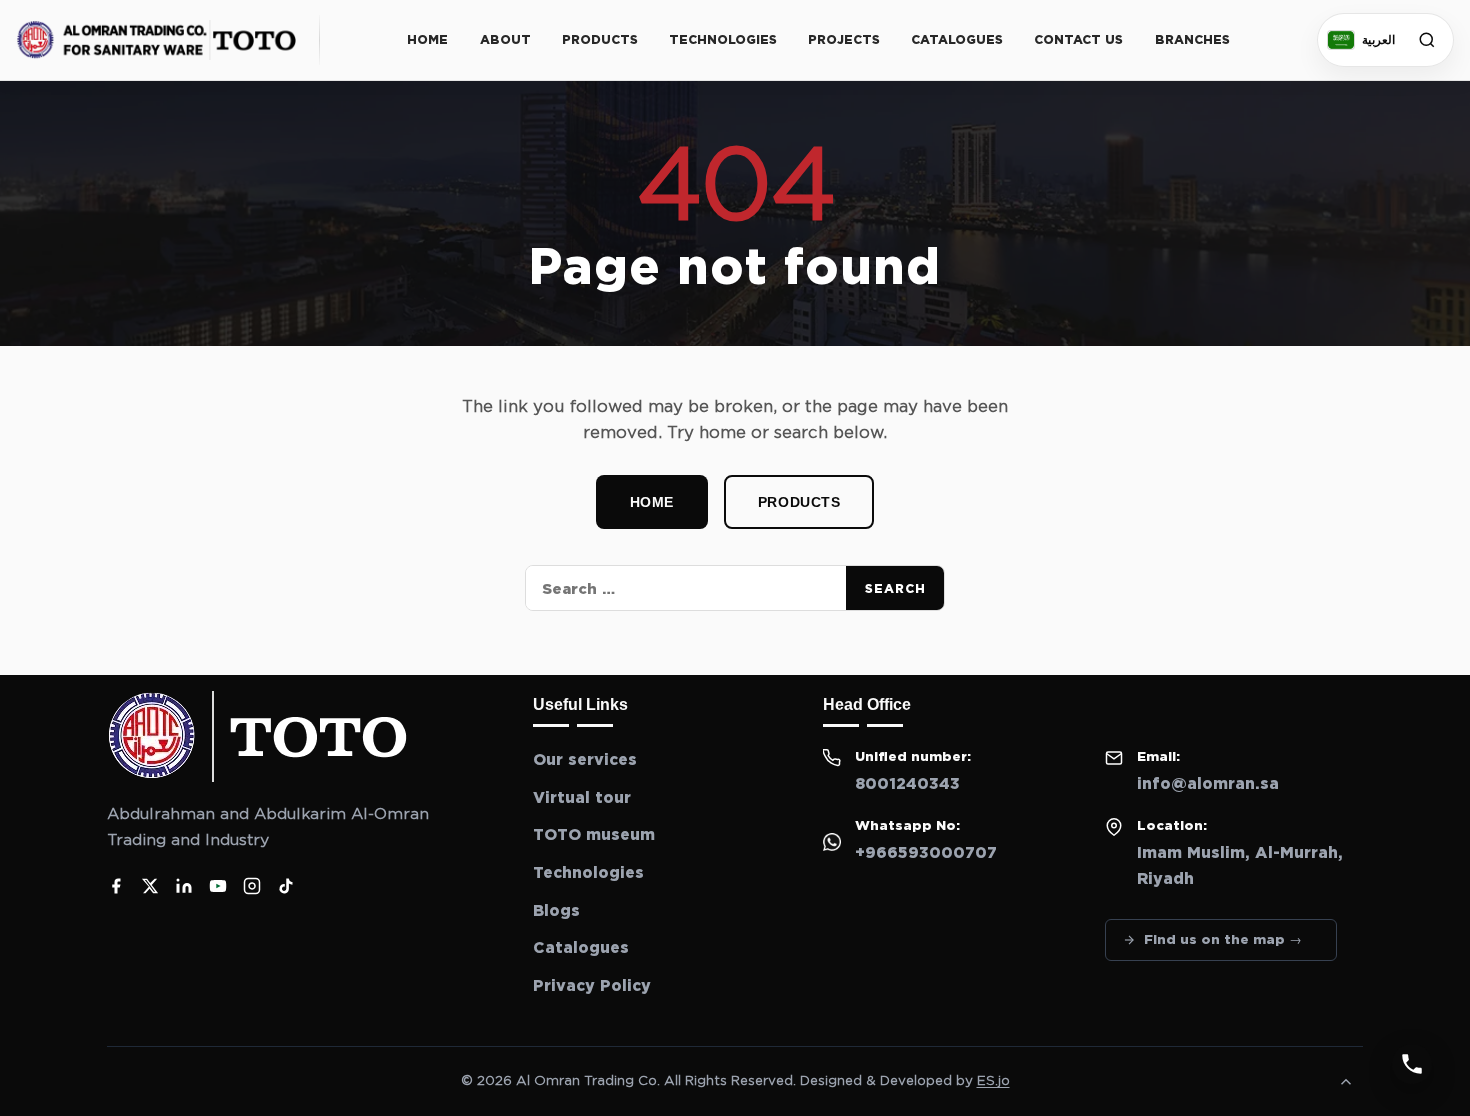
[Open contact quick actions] (1412, 1064)
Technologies (723, 39)
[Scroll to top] (1346, 1082)
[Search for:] (686, 588)
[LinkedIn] (184, 886)
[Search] (1427, 40)
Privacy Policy (592, 986)
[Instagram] (252, 886)
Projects (844, 39)
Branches (1192, 39)
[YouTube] (218, 886)
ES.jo (993, 1080)
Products (600, 39)
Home (427, 39)
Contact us (1078, 39)
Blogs (556, 911)
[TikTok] (286, 886)
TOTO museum (594, 835)
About (505, 39)
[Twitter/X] (150, 886)
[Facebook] (116, 886)
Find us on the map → (1223, 939)
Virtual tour (582, 798)
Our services (585, 760)
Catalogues (957, 39)
